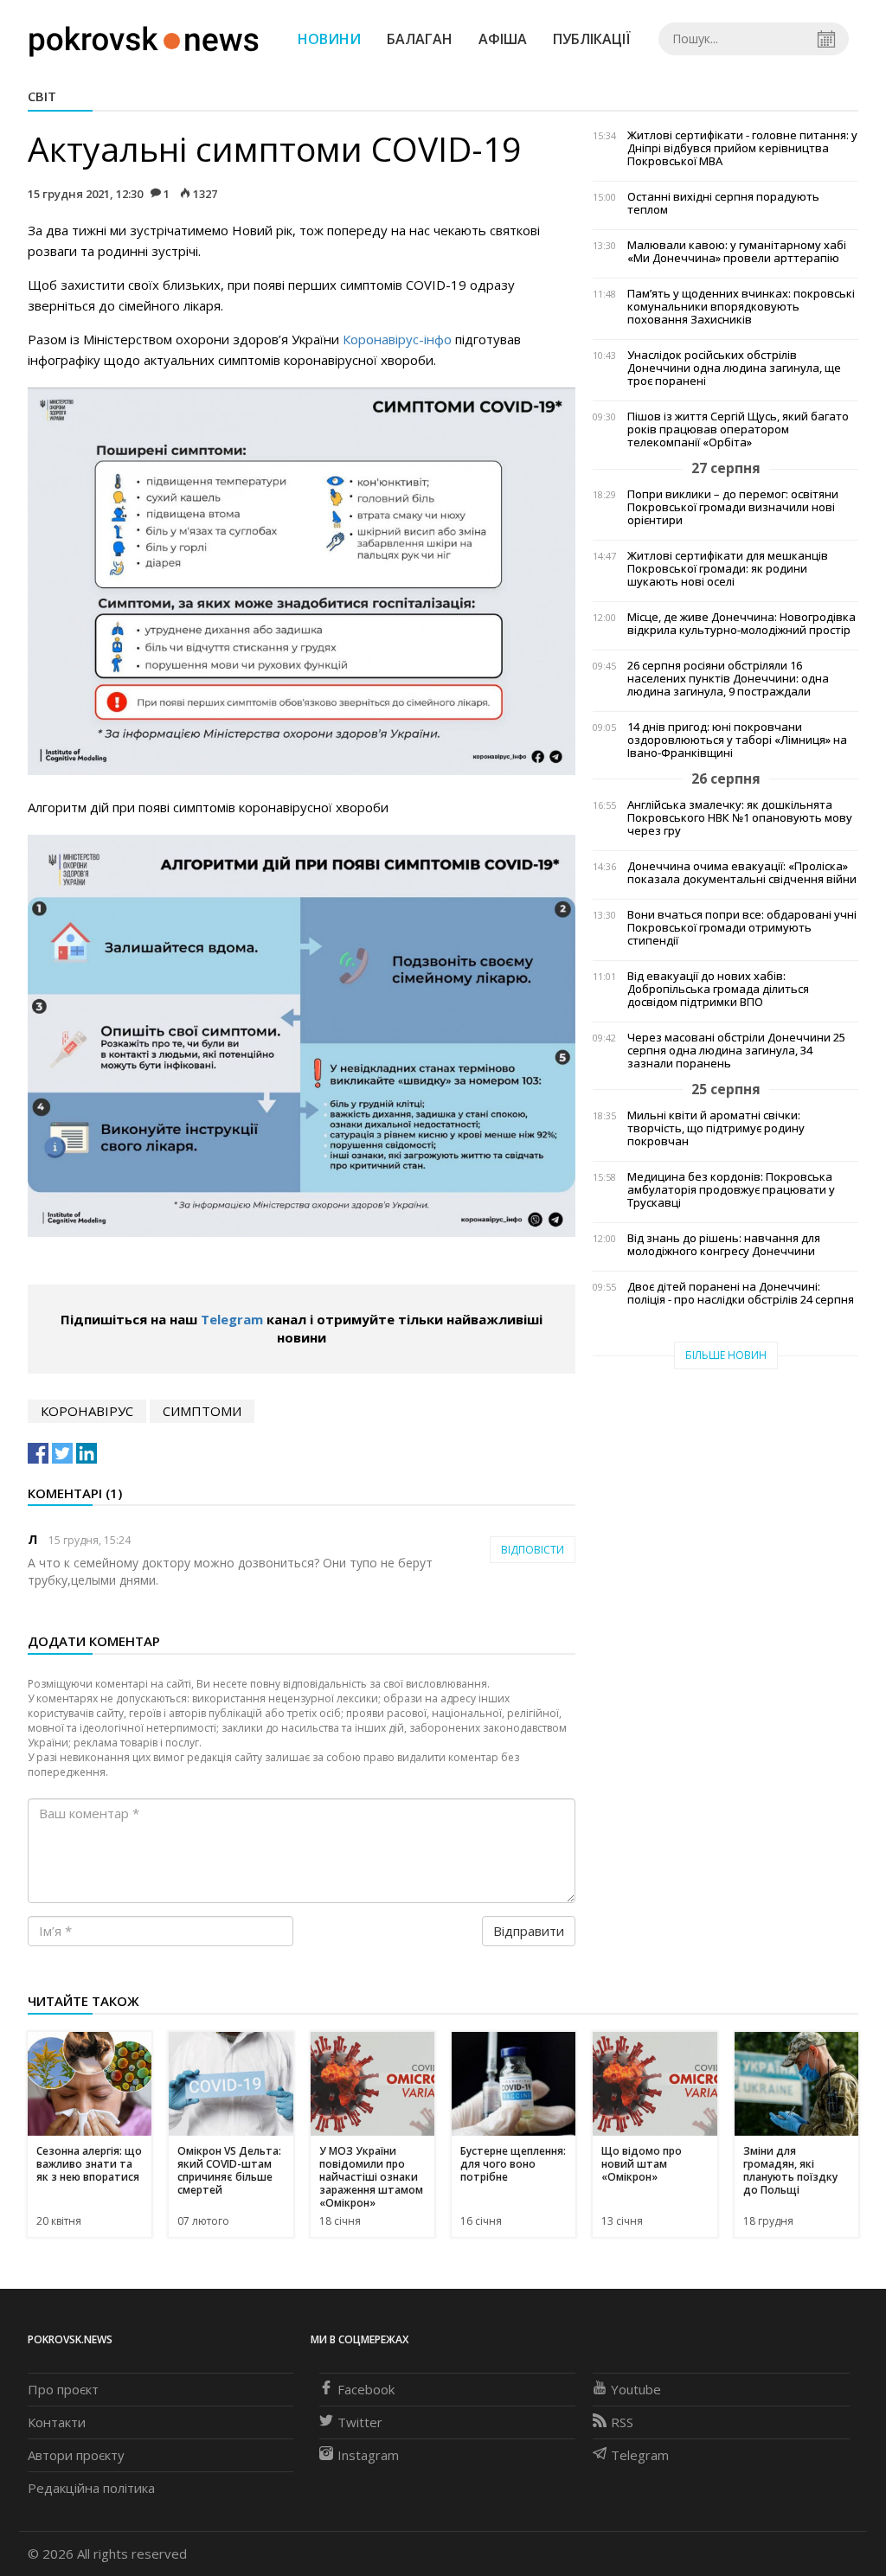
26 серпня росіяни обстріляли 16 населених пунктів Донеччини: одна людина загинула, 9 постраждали (728, 679)
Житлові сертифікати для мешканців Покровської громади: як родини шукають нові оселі (728, 569)
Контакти (57, 2422)
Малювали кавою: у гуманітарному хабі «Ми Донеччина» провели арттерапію (737, 252)
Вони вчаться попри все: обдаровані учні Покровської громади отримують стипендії (742, 928)
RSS (622, 2422)
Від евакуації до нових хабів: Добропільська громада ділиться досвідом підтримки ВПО (718, 989)
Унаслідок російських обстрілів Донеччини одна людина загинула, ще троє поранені (734, 368)
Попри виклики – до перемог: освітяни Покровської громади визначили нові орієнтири (733, 507)
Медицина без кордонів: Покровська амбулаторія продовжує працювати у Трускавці (731, 1190)
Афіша (503, 39)
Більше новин (726, 1355)
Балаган (420, 39)
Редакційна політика (91, 2488)
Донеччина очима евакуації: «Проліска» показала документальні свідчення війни (742, 873)
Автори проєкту (76, 2455)
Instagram (368, 2455)
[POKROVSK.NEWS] (144, 37)
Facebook (366, 2389)
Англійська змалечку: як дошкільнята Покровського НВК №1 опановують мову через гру (740, 818)
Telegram (232, 1319)
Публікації (592, 39)
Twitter (360, 2422)
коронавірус (87, 1411)
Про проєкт (63, 2389)
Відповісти (533, 1550)
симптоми (202, 1411)
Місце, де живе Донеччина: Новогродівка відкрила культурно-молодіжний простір (742, 624)
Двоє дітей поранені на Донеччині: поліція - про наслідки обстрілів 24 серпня (741, 1293)
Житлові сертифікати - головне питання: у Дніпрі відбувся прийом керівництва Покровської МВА (742, 148)
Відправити (529, 1931)
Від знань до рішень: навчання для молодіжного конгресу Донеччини (724, 1245)
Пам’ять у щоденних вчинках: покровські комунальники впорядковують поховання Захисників (741, 307)
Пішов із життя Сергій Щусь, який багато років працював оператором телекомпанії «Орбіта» (738, 429)
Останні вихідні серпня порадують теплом (723, 203)
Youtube (636, 2389)
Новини (329, 39)
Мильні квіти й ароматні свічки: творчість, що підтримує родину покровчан (716, 1128)
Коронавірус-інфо (397, 339)
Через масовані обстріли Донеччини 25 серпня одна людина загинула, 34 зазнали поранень (736, 1051)
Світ (42, 96)
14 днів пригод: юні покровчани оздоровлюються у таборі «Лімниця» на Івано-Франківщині (737, 740)
